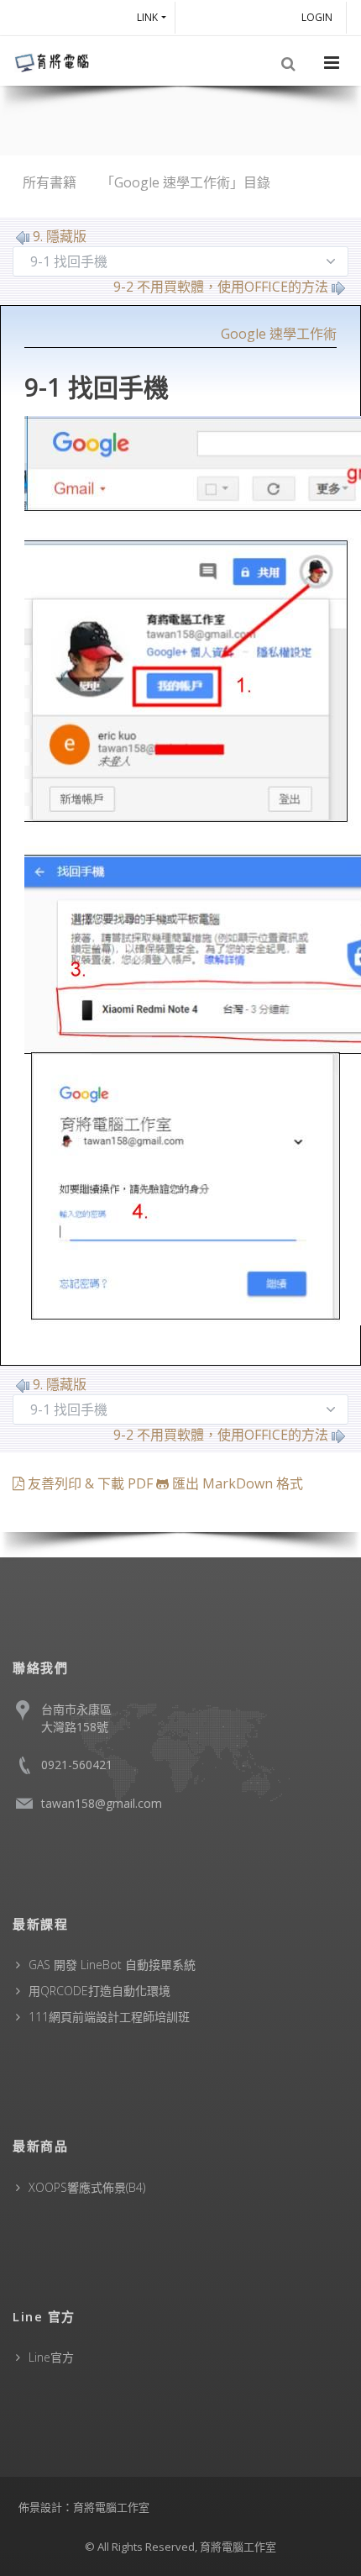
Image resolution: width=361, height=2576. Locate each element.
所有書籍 (50, 182)
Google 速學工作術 (279, 334)
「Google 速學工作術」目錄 (186, 182)
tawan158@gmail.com (102, 1803)
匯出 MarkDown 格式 (236, 1483)
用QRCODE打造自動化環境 (99, 1991)
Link (147, 17)
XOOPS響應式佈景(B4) (87, 2187)
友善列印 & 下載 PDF (90, 1483)
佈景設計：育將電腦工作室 (84, 2507)
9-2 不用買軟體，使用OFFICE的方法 (221, 287)
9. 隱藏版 (60, 236)
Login (319, 17)
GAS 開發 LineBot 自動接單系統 (112, 1965)
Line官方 (51, 2357)
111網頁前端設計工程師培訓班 (109, 2017)
